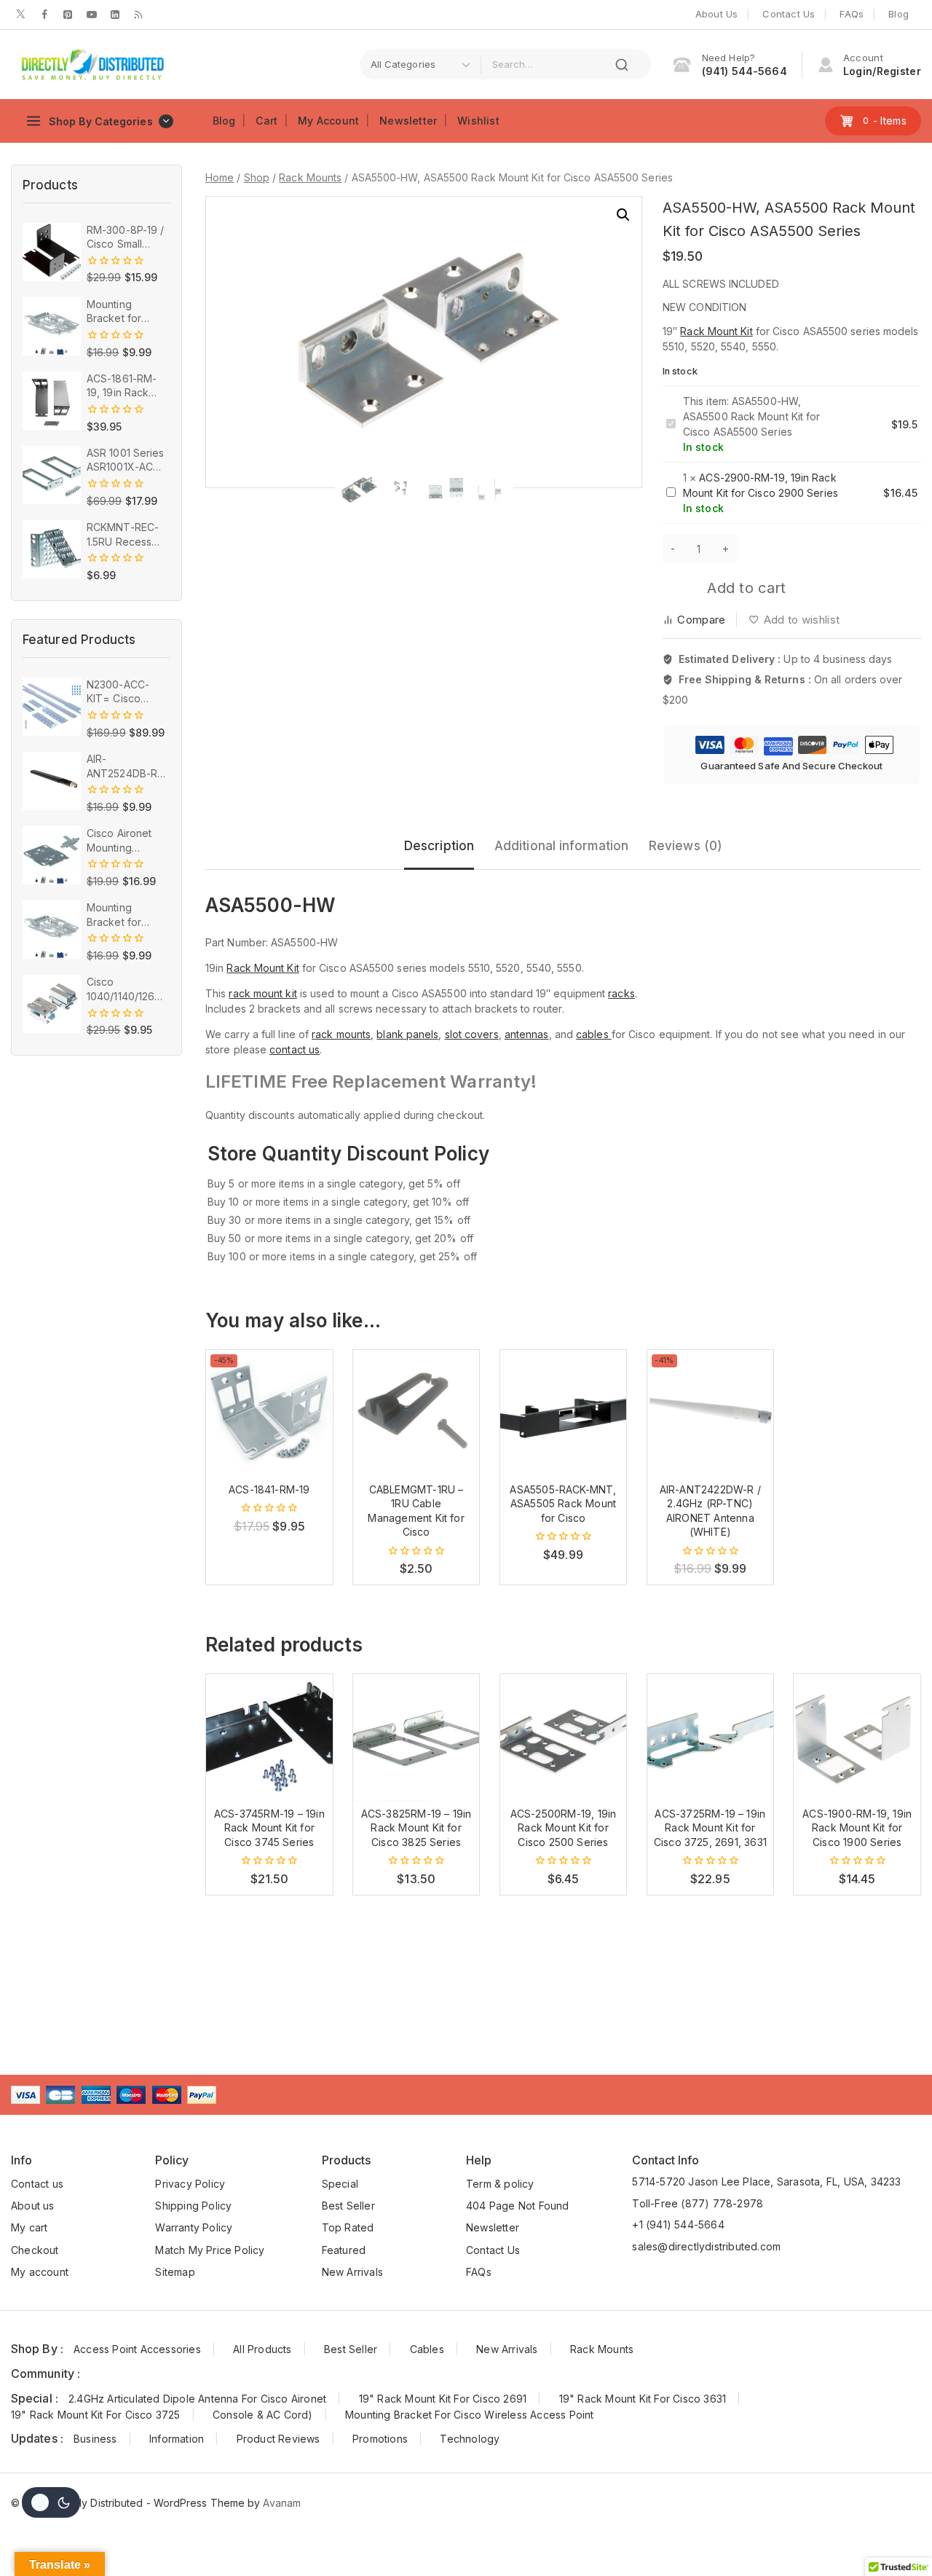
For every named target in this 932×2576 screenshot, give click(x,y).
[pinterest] (68, 15)
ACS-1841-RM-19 (269, 1489)
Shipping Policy (193, 2206)
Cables (427, 2349)
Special (340, 2184)
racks (621, 993)
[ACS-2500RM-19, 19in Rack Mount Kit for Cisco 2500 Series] (564, 1737)
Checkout (35, 2250)
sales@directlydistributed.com (706, 2246)
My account (40, 2272)
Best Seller (348, 2206)
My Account (328, 121)
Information (177, 2439)
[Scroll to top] (899, 2535)
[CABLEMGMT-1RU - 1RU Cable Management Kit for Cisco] (416, 1413)
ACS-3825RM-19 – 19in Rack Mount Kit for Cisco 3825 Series (416, 1828)
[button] (623, 215)
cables (594, 1034)
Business (95, 2439)
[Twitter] (21, 15)
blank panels (407, 1034)
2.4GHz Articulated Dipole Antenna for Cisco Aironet (197, 2399)
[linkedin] (115, 15)
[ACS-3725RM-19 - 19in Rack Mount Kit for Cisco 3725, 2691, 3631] (711, 1737)
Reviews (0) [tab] (686, 846)
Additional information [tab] (561, 846)
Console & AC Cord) (263, 2415)
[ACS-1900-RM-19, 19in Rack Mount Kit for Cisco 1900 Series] (857, 1737)
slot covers (472, 1034)
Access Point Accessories (137, 2349)
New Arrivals (352, 2272)
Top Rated (348, 2227)
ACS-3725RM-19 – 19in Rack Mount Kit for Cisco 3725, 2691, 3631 (710, 1828)
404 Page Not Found (518, 2206)
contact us (295, 1049)
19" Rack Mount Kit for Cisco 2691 (443, 2399)
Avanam (282, 2503)
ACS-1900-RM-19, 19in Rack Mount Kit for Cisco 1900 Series (857, 1828)
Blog (899, 14)
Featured (344, 2250)
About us (33, 2206)
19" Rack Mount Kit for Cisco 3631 (643, 2399)
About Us (717, 14)
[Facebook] (44, 15)
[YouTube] (92, 15)
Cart (266, 121)
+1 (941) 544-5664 (678, 2224)
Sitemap (175, 2272)
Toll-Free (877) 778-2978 (698, 2203)
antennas (527, 1034)
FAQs (852, 14)
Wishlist (478, 121)
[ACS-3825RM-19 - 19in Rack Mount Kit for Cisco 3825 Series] (416, 1737)
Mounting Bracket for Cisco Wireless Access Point (470, 2415)
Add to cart (746, 588)
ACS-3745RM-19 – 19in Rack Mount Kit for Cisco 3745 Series (269, 1828)
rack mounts (341, 1034)
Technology (470, 2439)
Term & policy (500, 2184)
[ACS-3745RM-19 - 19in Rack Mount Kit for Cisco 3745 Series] (269, 1737)
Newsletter (408, 121)
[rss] (138, 15)
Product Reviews (279, 2439)
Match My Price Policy (210, 2250)
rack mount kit (262, 993)
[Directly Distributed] (91, 65)
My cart (29, 2227)
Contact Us (789, 14)
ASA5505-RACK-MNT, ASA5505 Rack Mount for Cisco (563, 1504)
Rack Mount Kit (716, 331)
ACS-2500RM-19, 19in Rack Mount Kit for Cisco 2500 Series (564, 1828)
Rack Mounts (602, 2349)
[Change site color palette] (51, 2502)
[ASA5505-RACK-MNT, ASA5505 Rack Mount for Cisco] (564, 1413)
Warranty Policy (194, 2227)
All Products (262, 2349)
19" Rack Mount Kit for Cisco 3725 (96, 2415)
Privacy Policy (190, 2184)
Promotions (380, 2439)
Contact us (37, 2184)
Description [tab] (439, 846)
